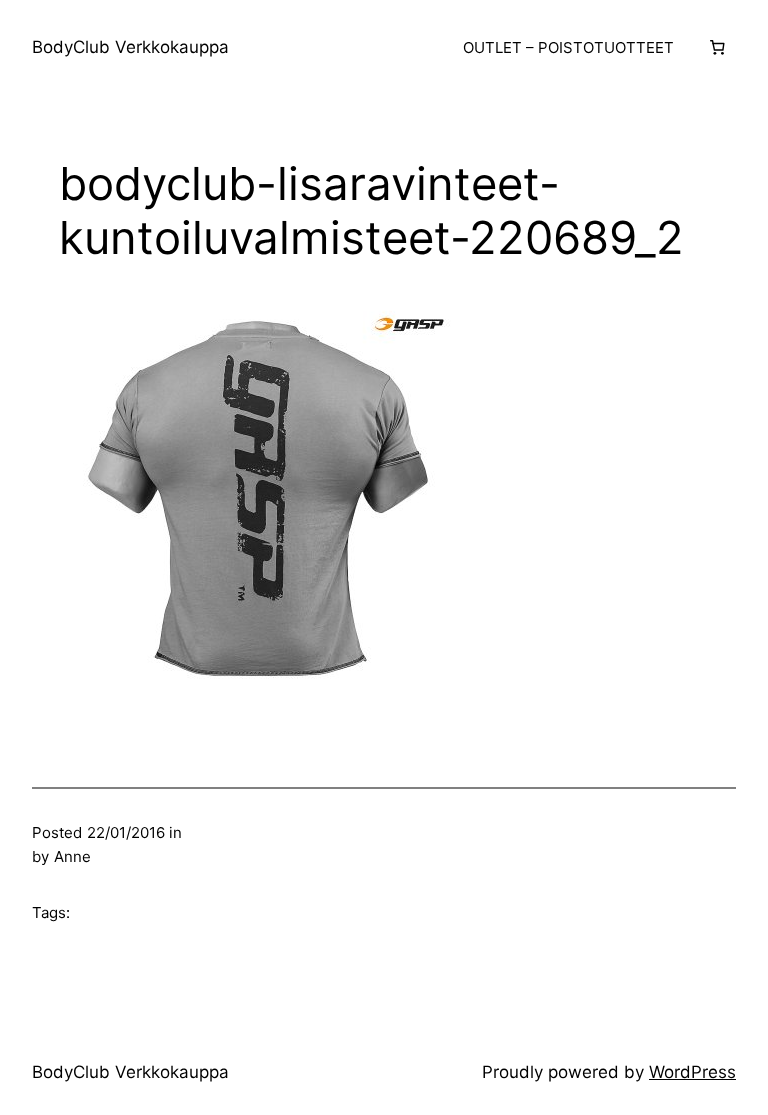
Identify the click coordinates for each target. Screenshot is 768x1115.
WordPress (692, 1072)
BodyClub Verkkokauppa (130, 47)
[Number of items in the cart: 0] (717, 48)
